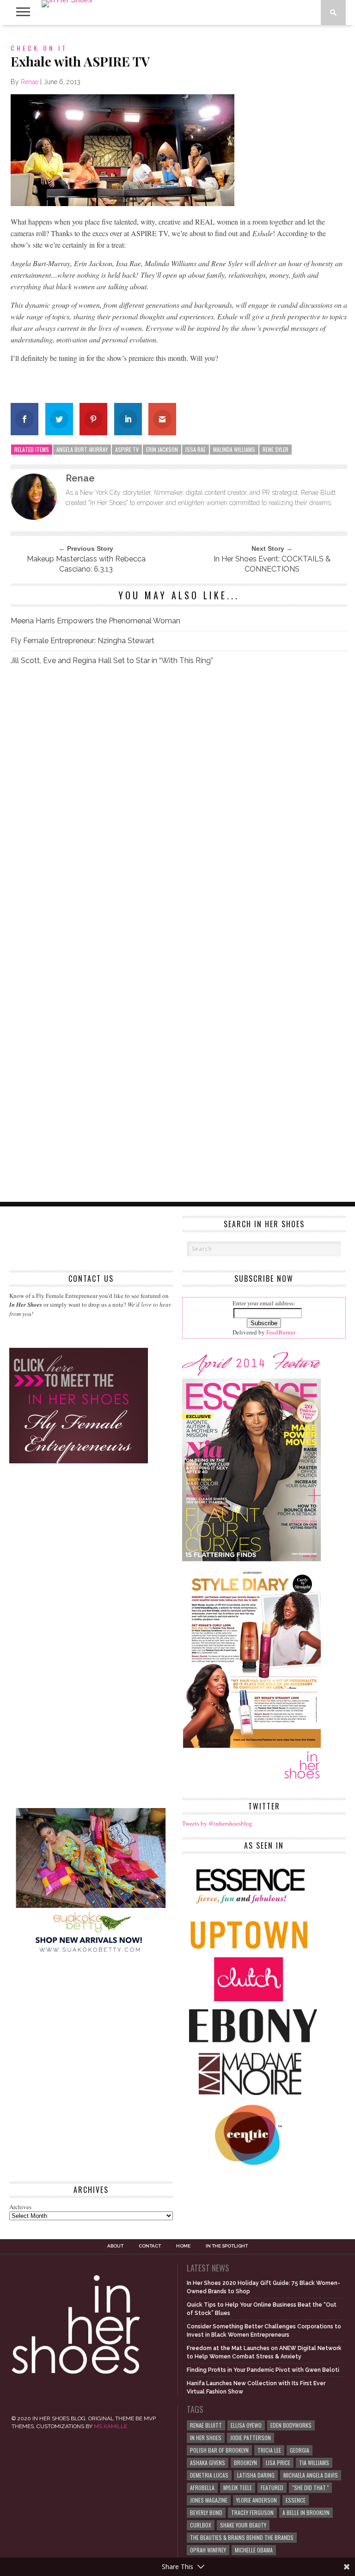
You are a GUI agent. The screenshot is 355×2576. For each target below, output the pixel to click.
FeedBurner (281, 1332)
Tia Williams (314, 2463)
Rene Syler (275, 449)
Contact (150, 2246)
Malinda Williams (234, 449)
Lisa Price (278, 2463)
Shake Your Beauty (243, 2525)
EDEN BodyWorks (291, 2425)
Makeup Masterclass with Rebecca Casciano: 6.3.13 (86, 564)
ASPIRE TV (127, 449)
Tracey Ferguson (252, 2512)
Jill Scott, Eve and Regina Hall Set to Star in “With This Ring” (112, 661)
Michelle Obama (254, 2550)
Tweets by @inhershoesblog (217, 1823)
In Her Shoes (206, 2438)
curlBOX (201, 2525)
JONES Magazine (209, 2500)
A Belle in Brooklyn (306, 2512)
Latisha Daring (256, 2475)
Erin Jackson (162, 449)
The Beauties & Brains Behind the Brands (242, 2537)
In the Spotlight (227, 2246)
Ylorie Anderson (257, 2500)
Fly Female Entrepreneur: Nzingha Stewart (83, 641)
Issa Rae (196, 449)
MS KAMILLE (110, 2426)
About (115, 2246)
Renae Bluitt (206, 2425)
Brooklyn (245, 2463)
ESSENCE (296, 2500)
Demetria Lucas (209, 2475)
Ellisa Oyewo (246, 2425)
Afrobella (202, 2488)
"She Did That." (310, 2488)
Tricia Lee (269, 2450)
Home (183, 2246)
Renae (30, 82)
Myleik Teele (238, 2488)
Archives (20, 2207)
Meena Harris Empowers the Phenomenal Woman (95, 621)
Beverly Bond (206, 2512)
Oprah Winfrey (208, 2550)
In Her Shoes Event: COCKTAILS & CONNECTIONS (272, 564)
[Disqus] (179, 803)
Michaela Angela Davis (311, 2475)
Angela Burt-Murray (82, 449)
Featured (272, 2488)
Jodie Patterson (251, 2438)
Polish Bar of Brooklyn (219, 2450)
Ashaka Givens (208, 2463)
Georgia (300, 2450)
